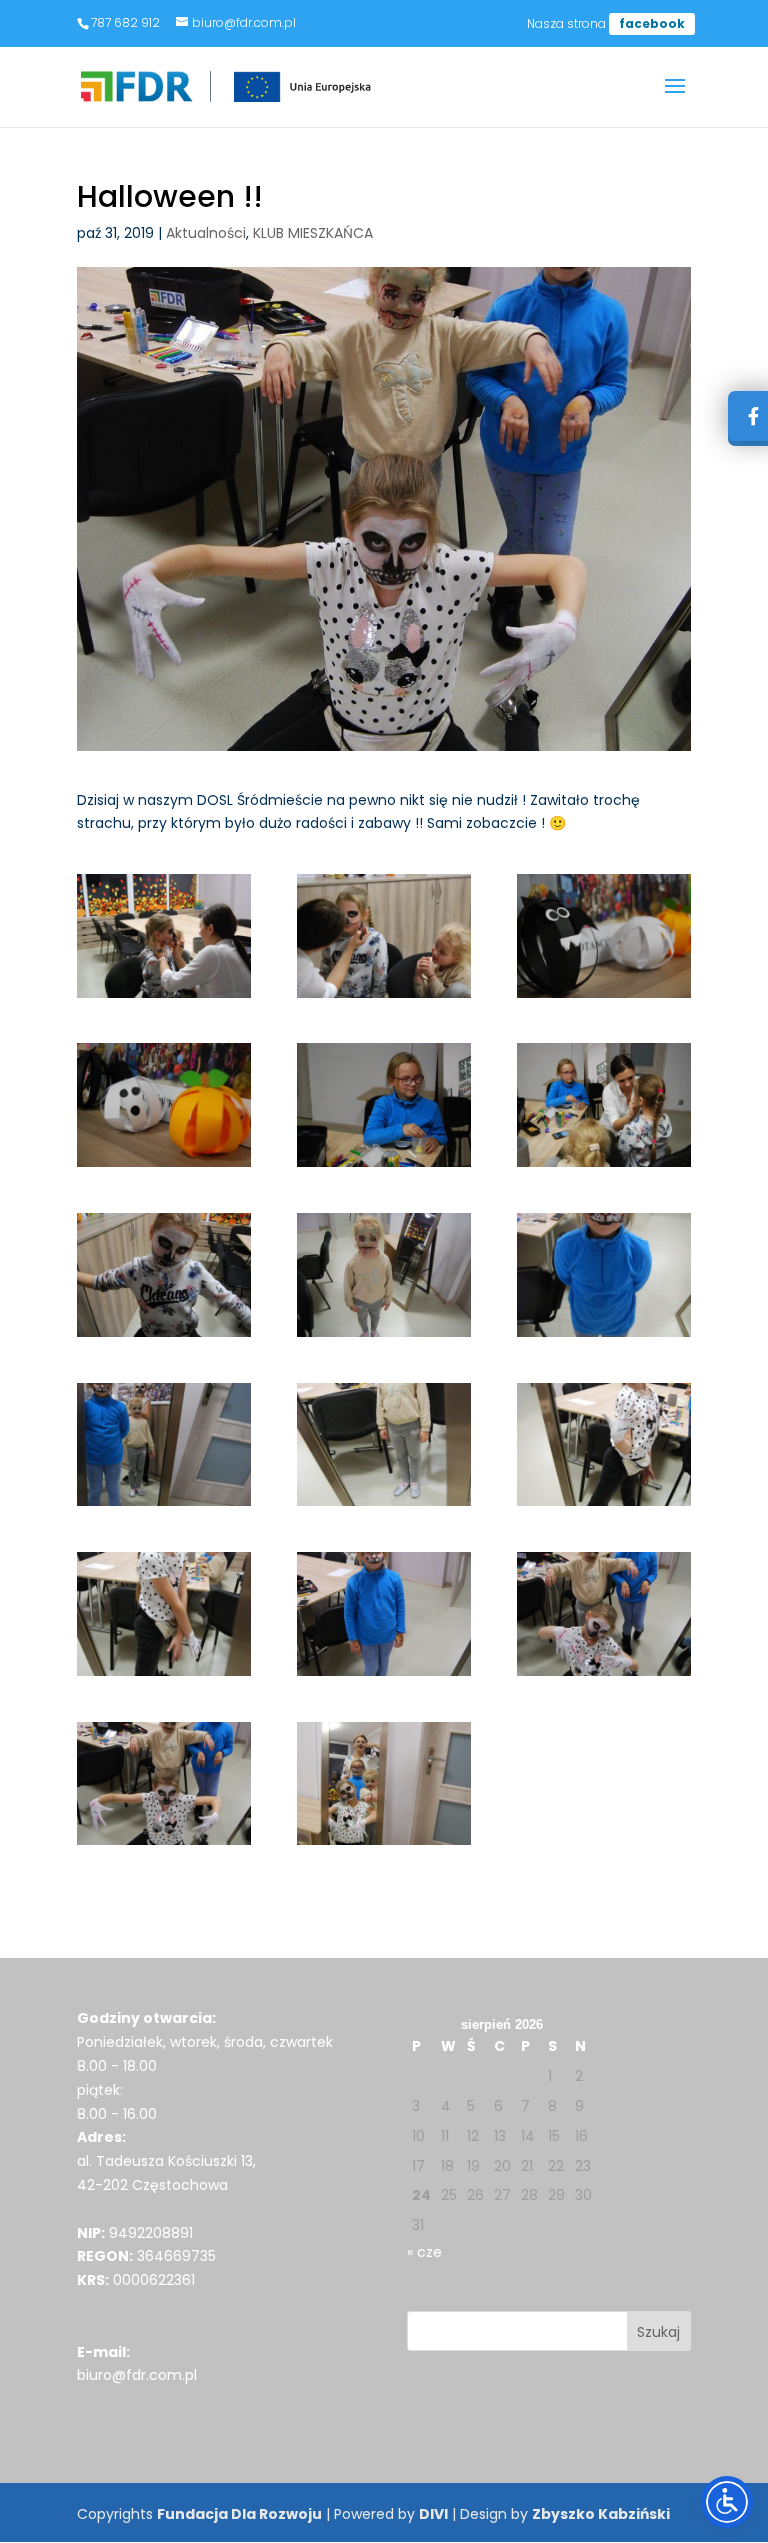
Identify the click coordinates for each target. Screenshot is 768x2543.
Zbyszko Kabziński (601, 2514)
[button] (675, 99)
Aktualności (206, 233)
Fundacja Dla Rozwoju (239, 2514)
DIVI (433, 2514)
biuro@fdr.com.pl (137, 2375)
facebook (652, 23)
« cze (424, 2252)
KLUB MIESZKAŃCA (313, 233)
